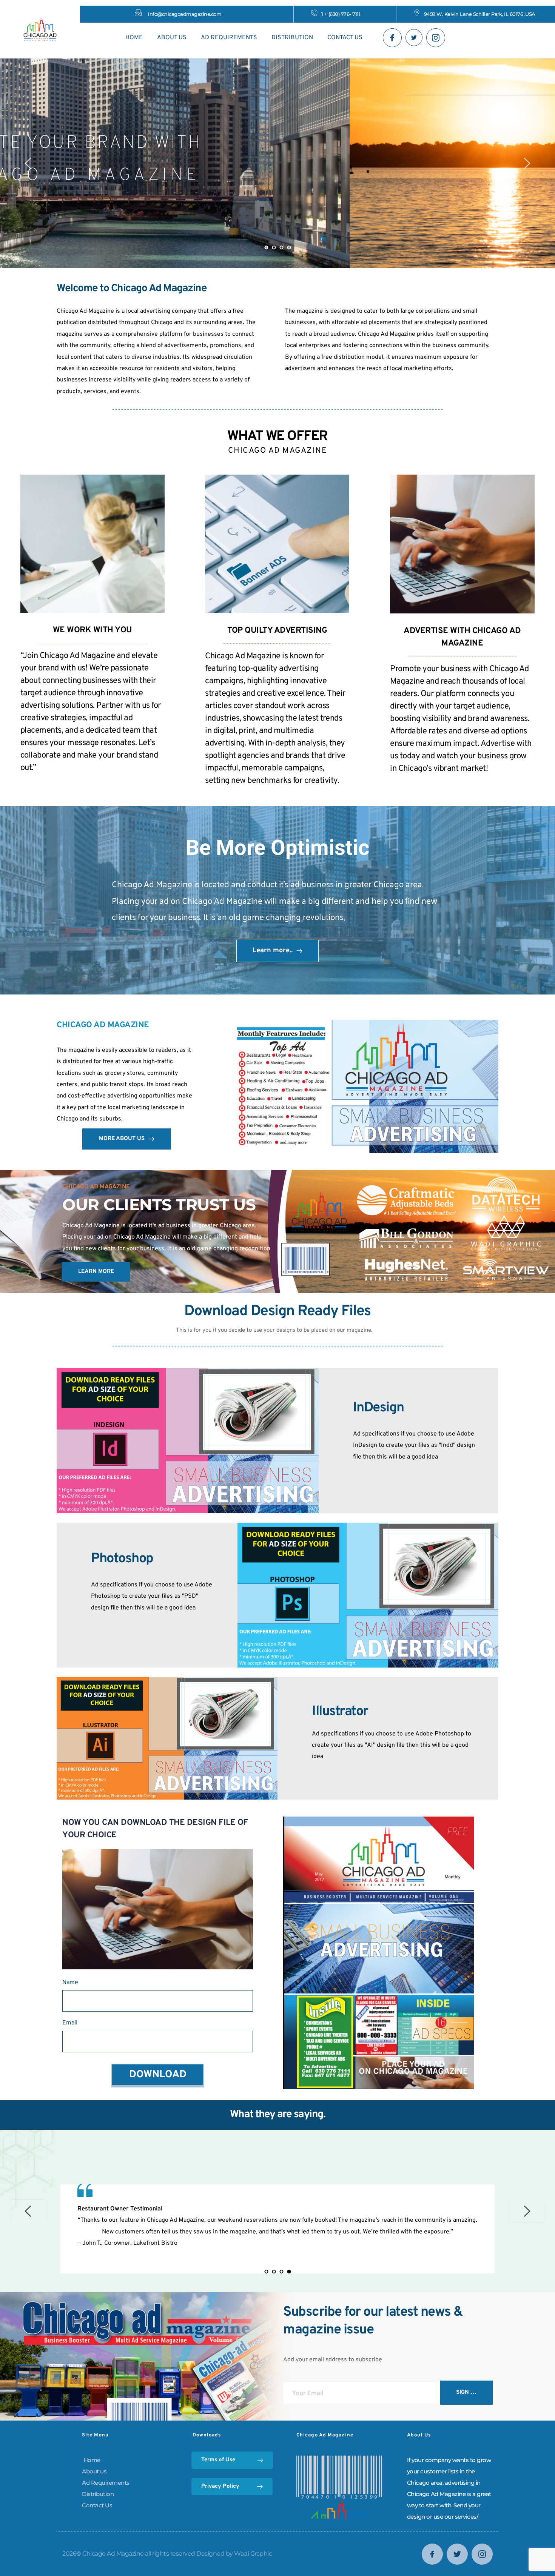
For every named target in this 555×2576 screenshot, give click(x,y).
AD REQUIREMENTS (229, 38)
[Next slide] (527, 163)
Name (70, 1983)
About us (94, 2471)
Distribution (98, 2494)
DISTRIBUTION (292, 38)
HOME (134, 38)
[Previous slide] (28, 163)
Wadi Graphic (253, 2554)
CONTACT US (345, 38)
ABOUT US (172, 38)
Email (70, 2023)
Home (91, 2460)
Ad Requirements (106, 2483)
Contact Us (97, 2505)
